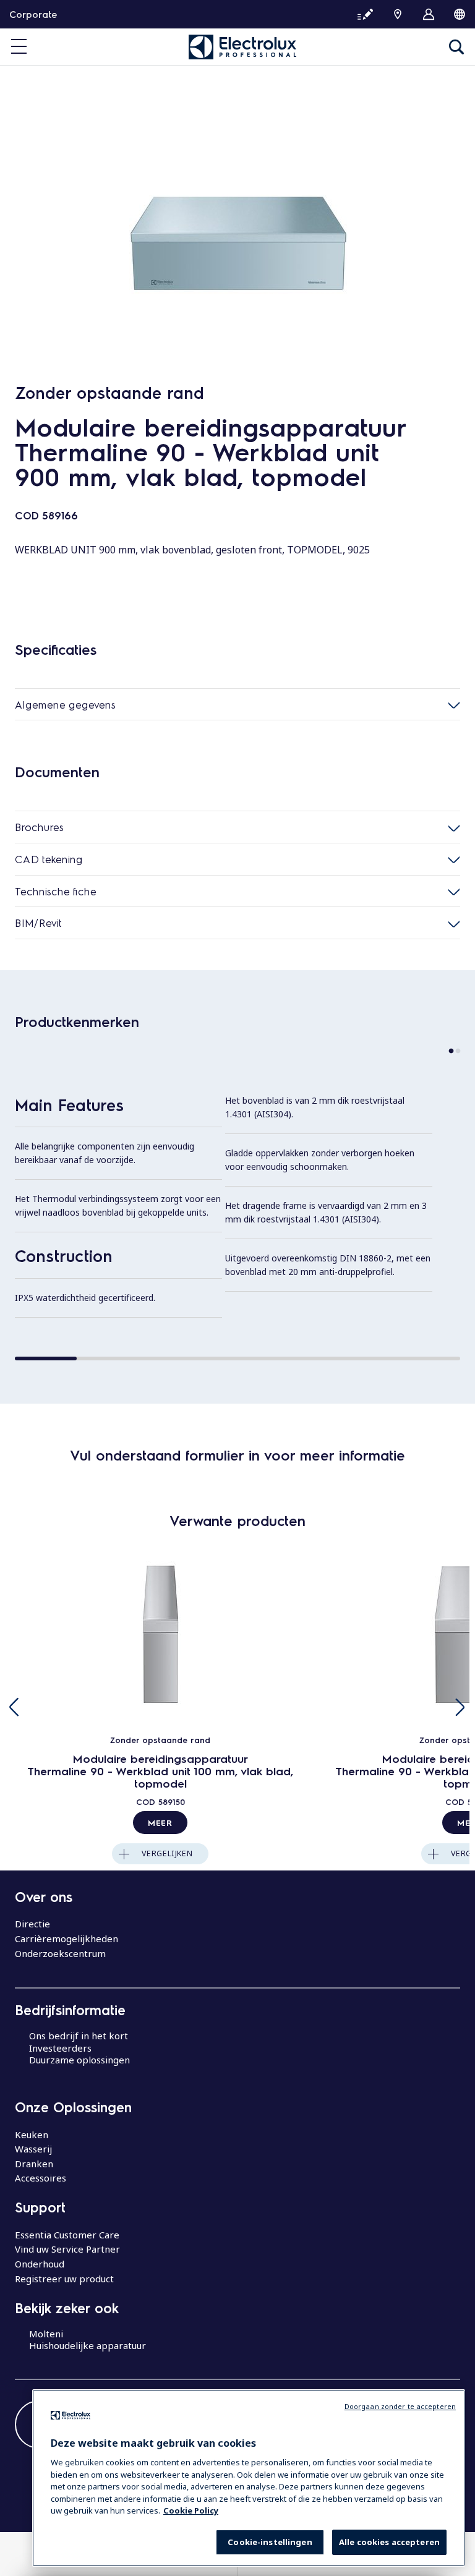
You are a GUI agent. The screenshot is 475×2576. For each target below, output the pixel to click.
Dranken (34, 2164)
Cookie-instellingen (270, 2542)
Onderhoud (40, 2264)
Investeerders (60, 2048)
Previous (15, 1707)
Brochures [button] (39, 827)
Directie (32, 1924)
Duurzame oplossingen (79, 2060)
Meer (160, 1822)
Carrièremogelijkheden (66, 1938)
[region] (249, 2478)
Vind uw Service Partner (67, 2249)
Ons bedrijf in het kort (79, 2036)
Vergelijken (167, 1853)
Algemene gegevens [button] (65, 704)
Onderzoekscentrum (60, 1953)
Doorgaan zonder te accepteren (400, 2406)
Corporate (33, 14)
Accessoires (41, 2178)
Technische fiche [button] (56, 891)
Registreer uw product (64, 2279)
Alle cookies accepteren (389, 2542)
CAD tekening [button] (49, 859)
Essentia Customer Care (67, 2235)
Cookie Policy (191, 2510)
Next (460, 1707)
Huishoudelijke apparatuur (88, 2345)
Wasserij (33, 2149)
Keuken (32, 2135)
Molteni (46, 2334)
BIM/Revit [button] (38, 923)
